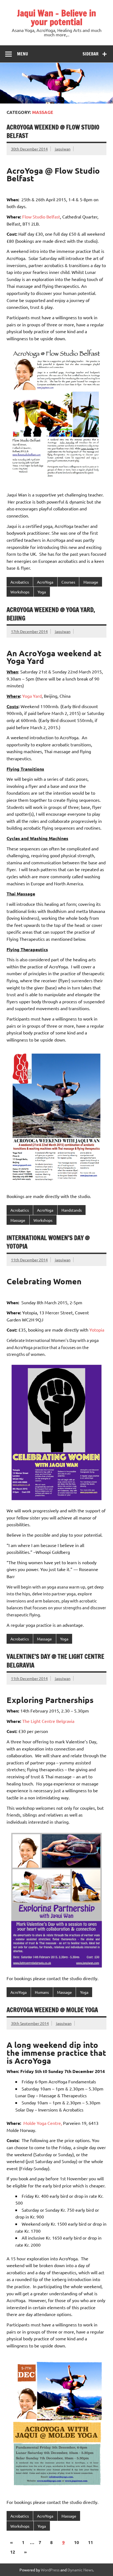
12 (13, 2552)
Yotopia (97, 1330)
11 (91, 2542)
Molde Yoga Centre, (43, 2123)
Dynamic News (80, 2570)
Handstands (72, 1210)
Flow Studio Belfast (41, 217)
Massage (91, 582)
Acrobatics (20, 582)
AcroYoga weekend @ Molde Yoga (52, 2010)
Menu (22, 54)
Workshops (20, 592)
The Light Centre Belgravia (48, 1721)
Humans (42, 1992)
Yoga (42, 592)
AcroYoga (45, 582)
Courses (68, 582)
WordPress (50, 2570)
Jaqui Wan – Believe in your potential (56, 17)
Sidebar (91, 54)
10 (77, 2542)
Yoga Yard (32, 696)
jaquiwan (63, 149)
